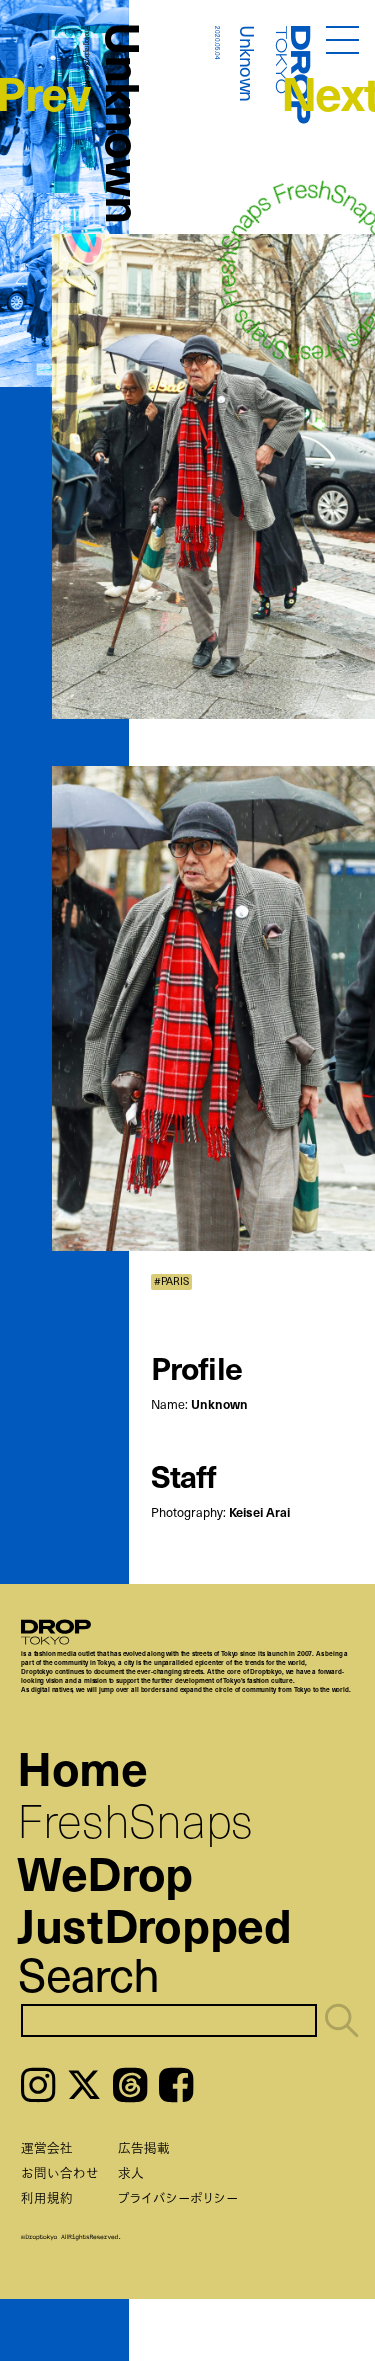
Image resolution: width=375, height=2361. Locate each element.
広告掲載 (144, 2147)
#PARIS (171, 1281)
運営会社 (47, 2147)
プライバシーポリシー (178, 2197)
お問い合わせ (60, 2172)
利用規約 (47, 2197)
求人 (131, 2172)
